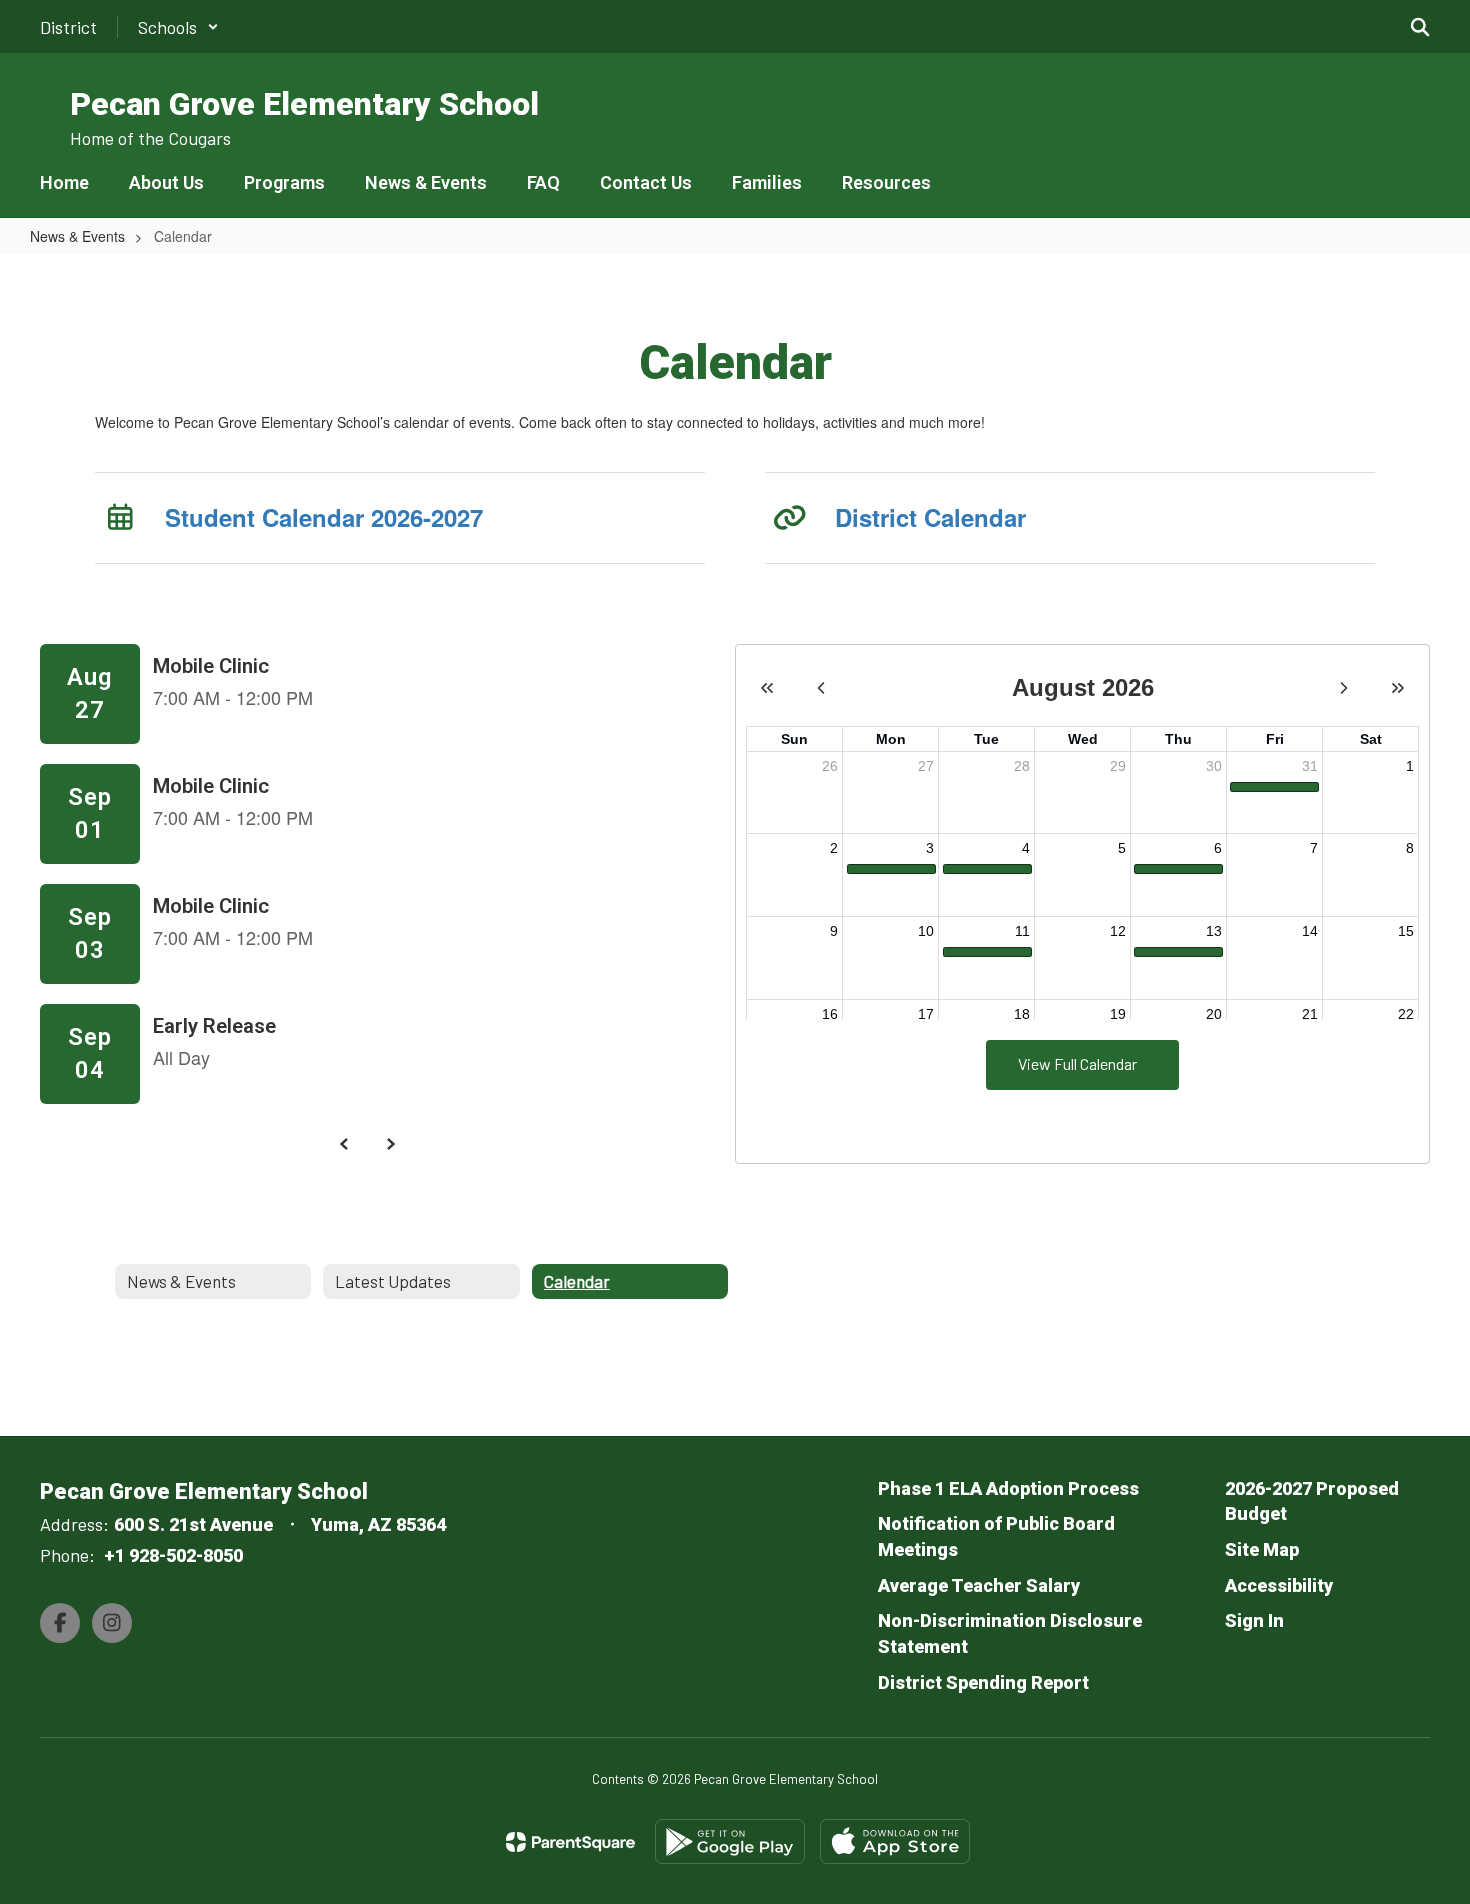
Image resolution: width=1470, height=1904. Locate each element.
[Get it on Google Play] (730, 1841)
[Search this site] (1420, 27)
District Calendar (930, 517)
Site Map (1262, 1549)
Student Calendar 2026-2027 (324, 517)
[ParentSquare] (570, 1842)
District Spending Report (983, 1682)
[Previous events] (345, 1144)
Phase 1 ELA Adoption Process (1008, 1488)
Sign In (1254, 1620)
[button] (178, 27)
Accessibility (1279, 1585)
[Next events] (391, 1144)
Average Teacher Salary (979, 1585)
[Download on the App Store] (895, 1841)
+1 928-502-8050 (173, 1555)
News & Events (77, 236)
